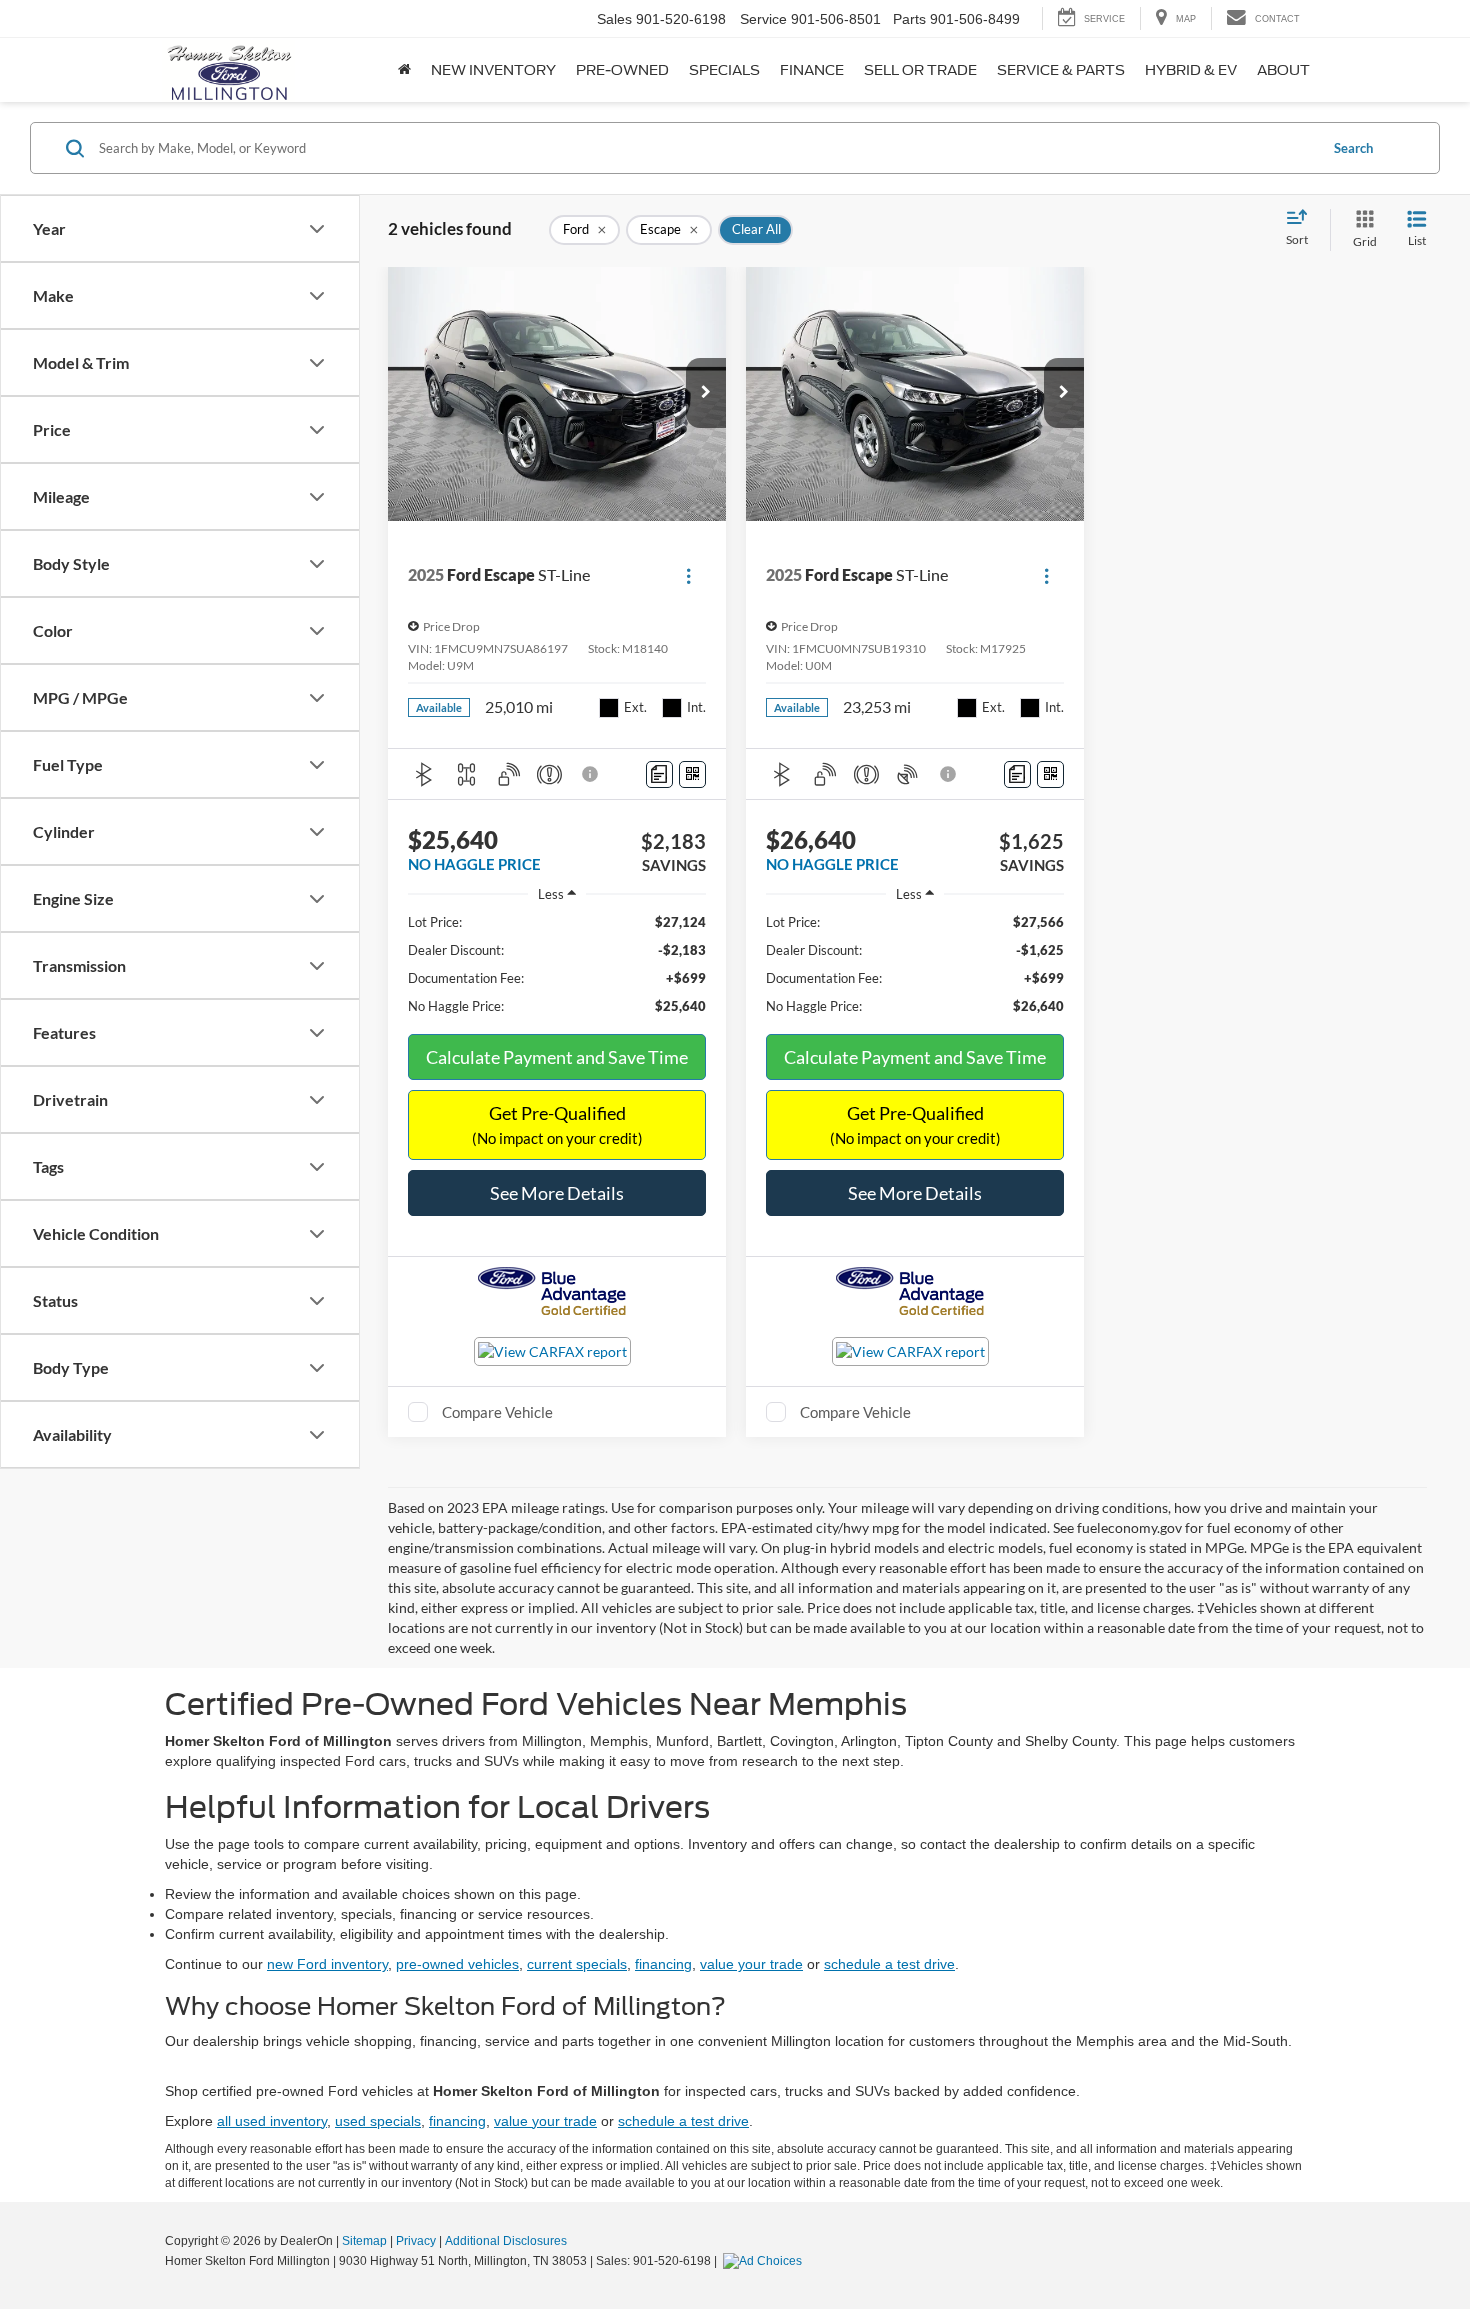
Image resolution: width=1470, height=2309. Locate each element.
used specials (378, 2121)
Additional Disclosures (506, 2241)
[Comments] (659, 774)
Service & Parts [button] (1061, 70)
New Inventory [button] (493, 70)
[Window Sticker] (692, 774)
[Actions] (688, 575)
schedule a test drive (889, 1964)
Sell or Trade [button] (920, 70)
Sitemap (364, 2241)
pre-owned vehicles (457, 1964)
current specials (577, 1964)
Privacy (416, 2241)
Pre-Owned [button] (622, 70)
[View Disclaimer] (591, 774)
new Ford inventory (327, 1964)
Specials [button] (724, 70)
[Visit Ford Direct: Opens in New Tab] (765, 2261)
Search (1353, 148)
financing (663, 1964)
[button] (706, 393)
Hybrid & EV (1191, 70)
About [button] (1283, 70)
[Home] (404, 70)
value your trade (751, 1964)
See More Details (557, 1193)
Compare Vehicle (497, 1412)
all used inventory (272, 2121)
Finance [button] (812, 70)
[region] (557, 964)
